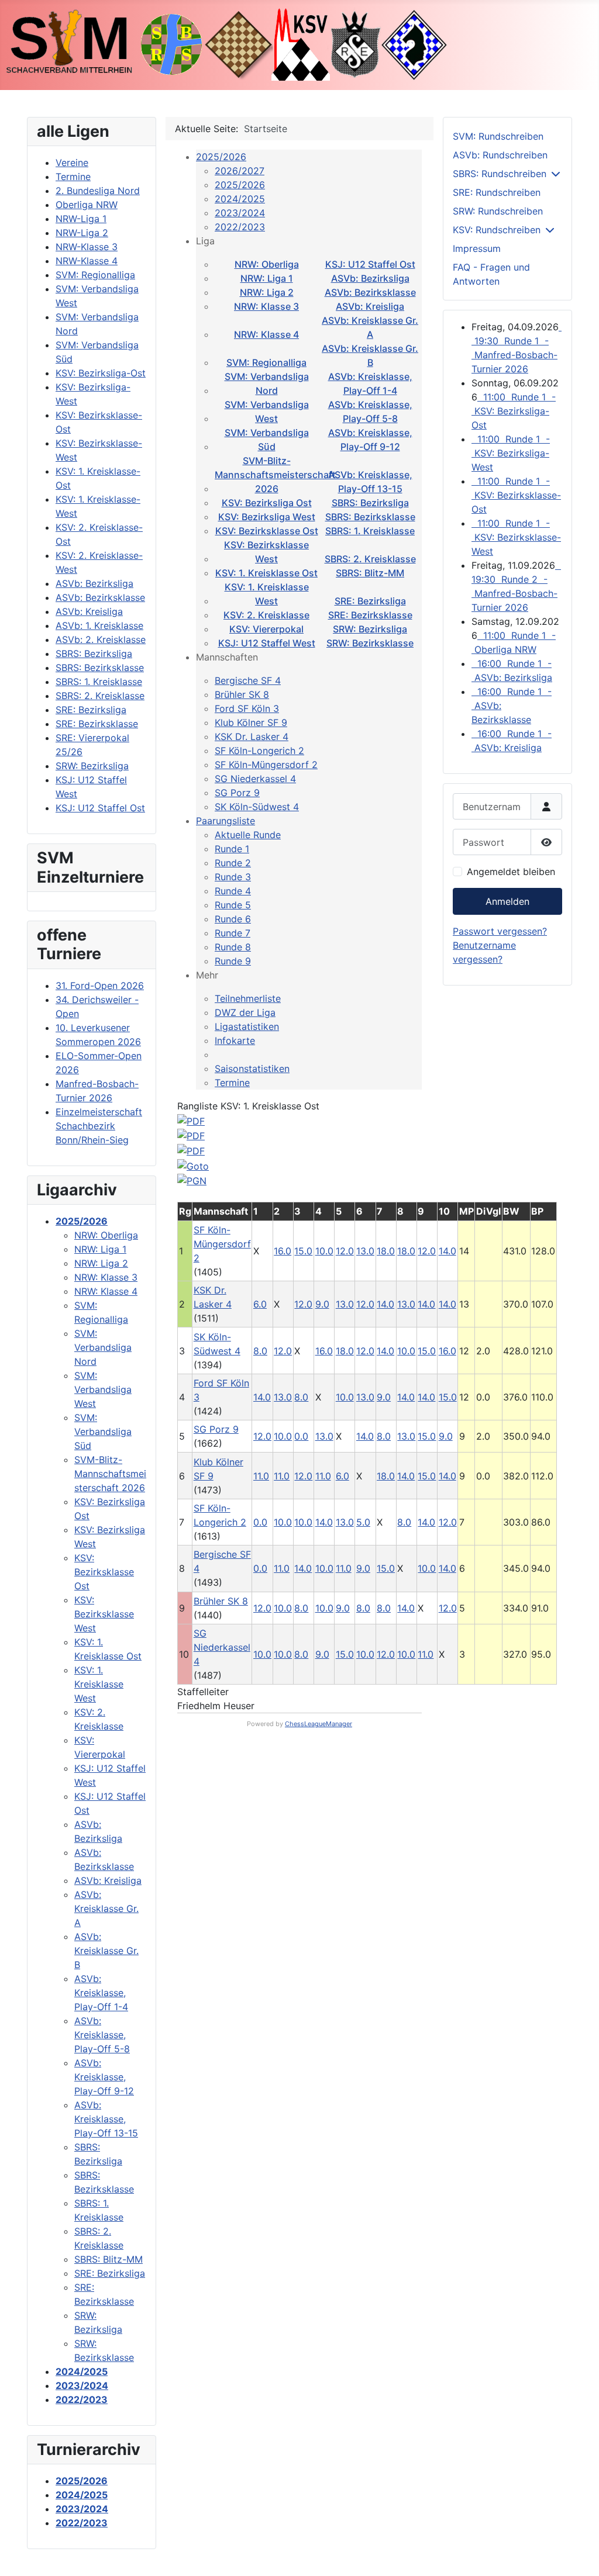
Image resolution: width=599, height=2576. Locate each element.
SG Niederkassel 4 (255, 779)
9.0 (322, 1304)
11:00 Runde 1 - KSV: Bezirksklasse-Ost (516, 495)
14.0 (385, 1304)
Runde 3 (233, 877)
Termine (232, 1083)
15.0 (303, 1251)
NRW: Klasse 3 (266, 306)
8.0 (260, 1351)
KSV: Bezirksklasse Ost (267, 531)
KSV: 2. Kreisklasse (266, 615)
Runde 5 (233, 905)
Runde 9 (233, 961)
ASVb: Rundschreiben (500, 155)
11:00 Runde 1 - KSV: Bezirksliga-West (511, 453)
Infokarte (235, 1040)
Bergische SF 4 (248, 680)
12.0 (345, 1251)
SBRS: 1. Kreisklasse (370, 531)
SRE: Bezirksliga (370, 601)
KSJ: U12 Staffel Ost (370, 264)
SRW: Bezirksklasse (370, 643)
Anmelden (507, 901)
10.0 (324, 1251)
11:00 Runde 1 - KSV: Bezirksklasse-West (516, 537)
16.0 (283, 1251)
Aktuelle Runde (248, 835)
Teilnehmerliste (248, 998)
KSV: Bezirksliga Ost (267, 503)
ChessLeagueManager (319, 1724)
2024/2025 (240, 199)
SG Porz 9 (237, 793)
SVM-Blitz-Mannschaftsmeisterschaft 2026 (275, 475)
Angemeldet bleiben (511, 872)
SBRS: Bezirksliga (370, 503)
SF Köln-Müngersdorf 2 (266, 765)
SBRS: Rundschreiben (500, 174)
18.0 (386, 1251)
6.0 (260, 1304)
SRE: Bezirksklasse (370, 615)
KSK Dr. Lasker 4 (252, 737)
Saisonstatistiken (252, 1069)
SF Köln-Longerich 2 (259, 751)
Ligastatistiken (247, 1026)
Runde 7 (233, 933)
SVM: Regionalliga (266, 362)
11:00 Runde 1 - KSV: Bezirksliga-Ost (514, 411)
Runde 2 (233, 863)
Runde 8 (233, 947)
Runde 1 (232, 849)
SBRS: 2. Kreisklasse (370, 559)
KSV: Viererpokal (266, 629)
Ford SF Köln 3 (247, 708)
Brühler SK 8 (242, 694)
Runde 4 (233, 891)
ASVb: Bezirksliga (370, 278)
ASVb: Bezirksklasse (370, 292)
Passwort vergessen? (500, 931)
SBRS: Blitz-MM (370, 573)
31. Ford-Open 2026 (100, 986)
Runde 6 (233, 919)
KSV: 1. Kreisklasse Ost (266, 573)
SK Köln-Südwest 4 (257, 807)
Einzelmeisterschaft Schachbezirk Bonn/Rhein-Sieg (99, 1126)
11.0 (261, 1476)
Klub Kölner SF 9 (251, 722)
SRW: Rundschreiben (498, 211)
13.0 (365, 1251)
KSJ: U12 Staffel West (267, 643)
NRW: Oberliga (267, 264)
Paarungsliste (226, 821)
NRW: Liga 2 (267, 292)
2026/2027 (240, 171)
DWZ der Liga (245, 1012)
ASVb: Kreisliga (370, 306)
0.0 (301, 1436)
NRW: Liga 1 (267, 278)
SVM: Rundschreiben (498, 136)
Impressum (477, 248)
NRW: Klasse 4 (266, 334)
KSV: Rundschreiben (497, 230)
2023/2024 (240, 213)
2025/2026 (221, 157)
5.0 (363, 1522)
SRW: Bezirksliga (370, 629)
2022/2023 (240, 227)
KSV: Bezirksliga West (267, 517)
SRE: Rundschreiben (497, 192)
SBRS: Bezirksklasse (370, 517)
